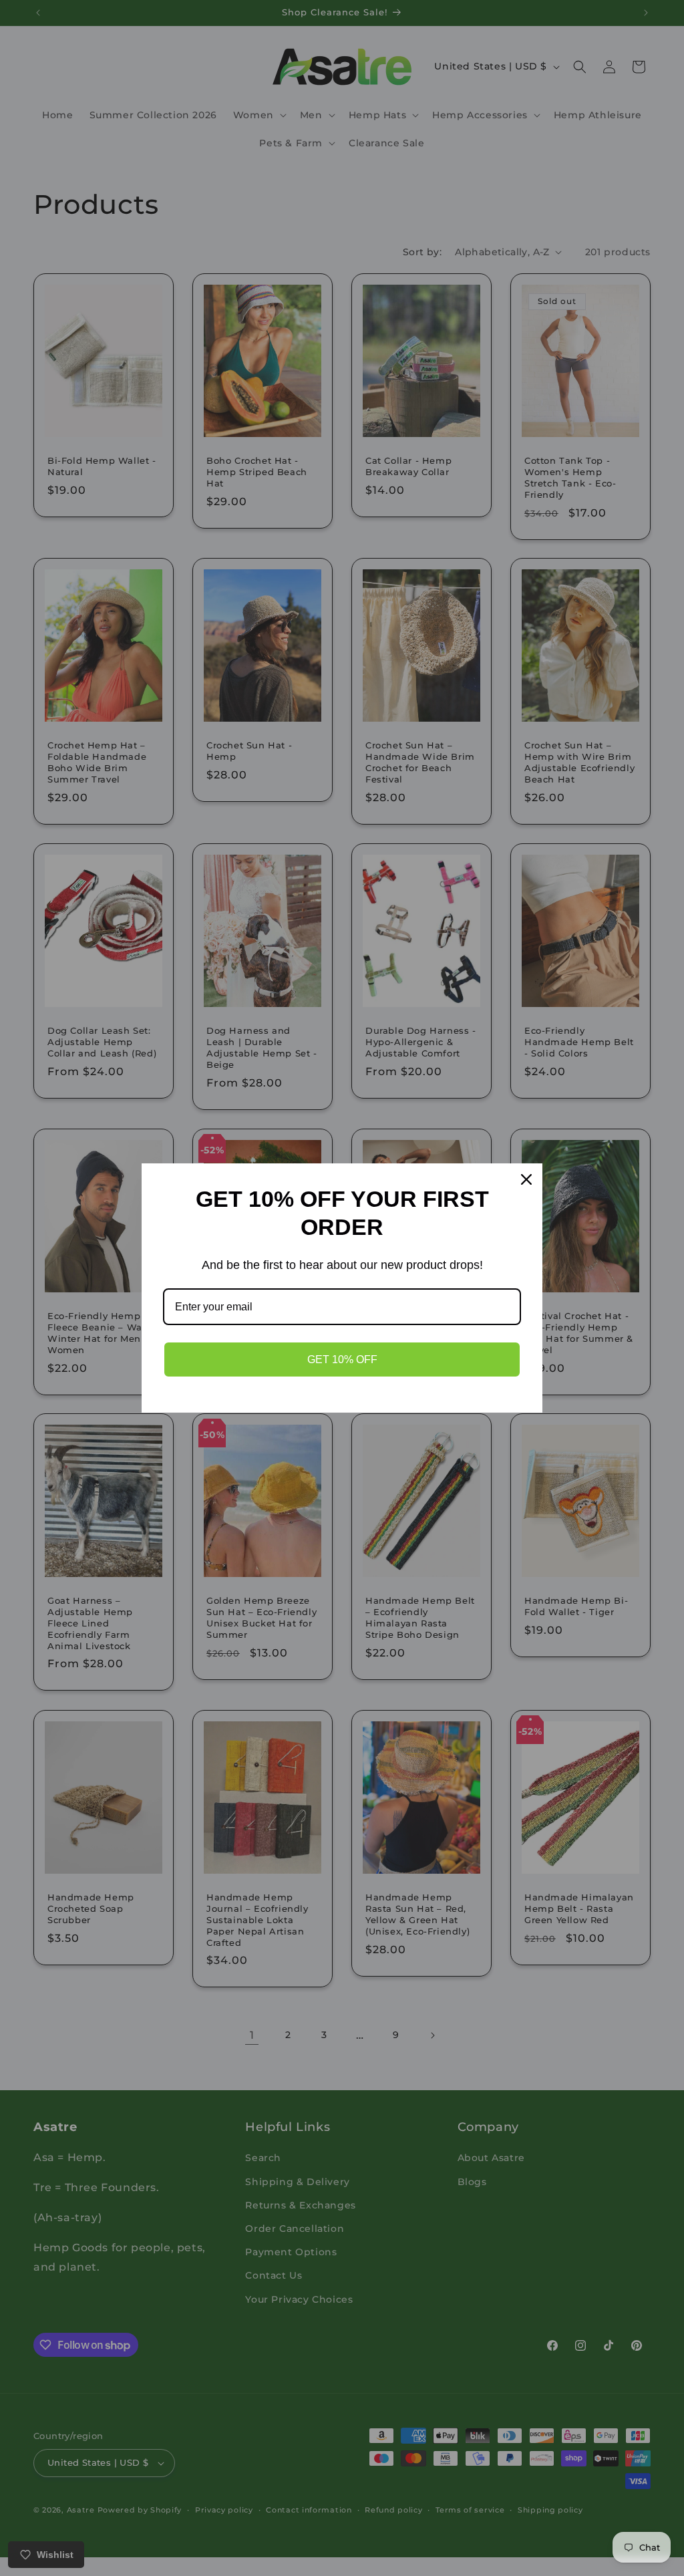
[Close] (526, 1179)
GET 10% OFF (342, 1359)
